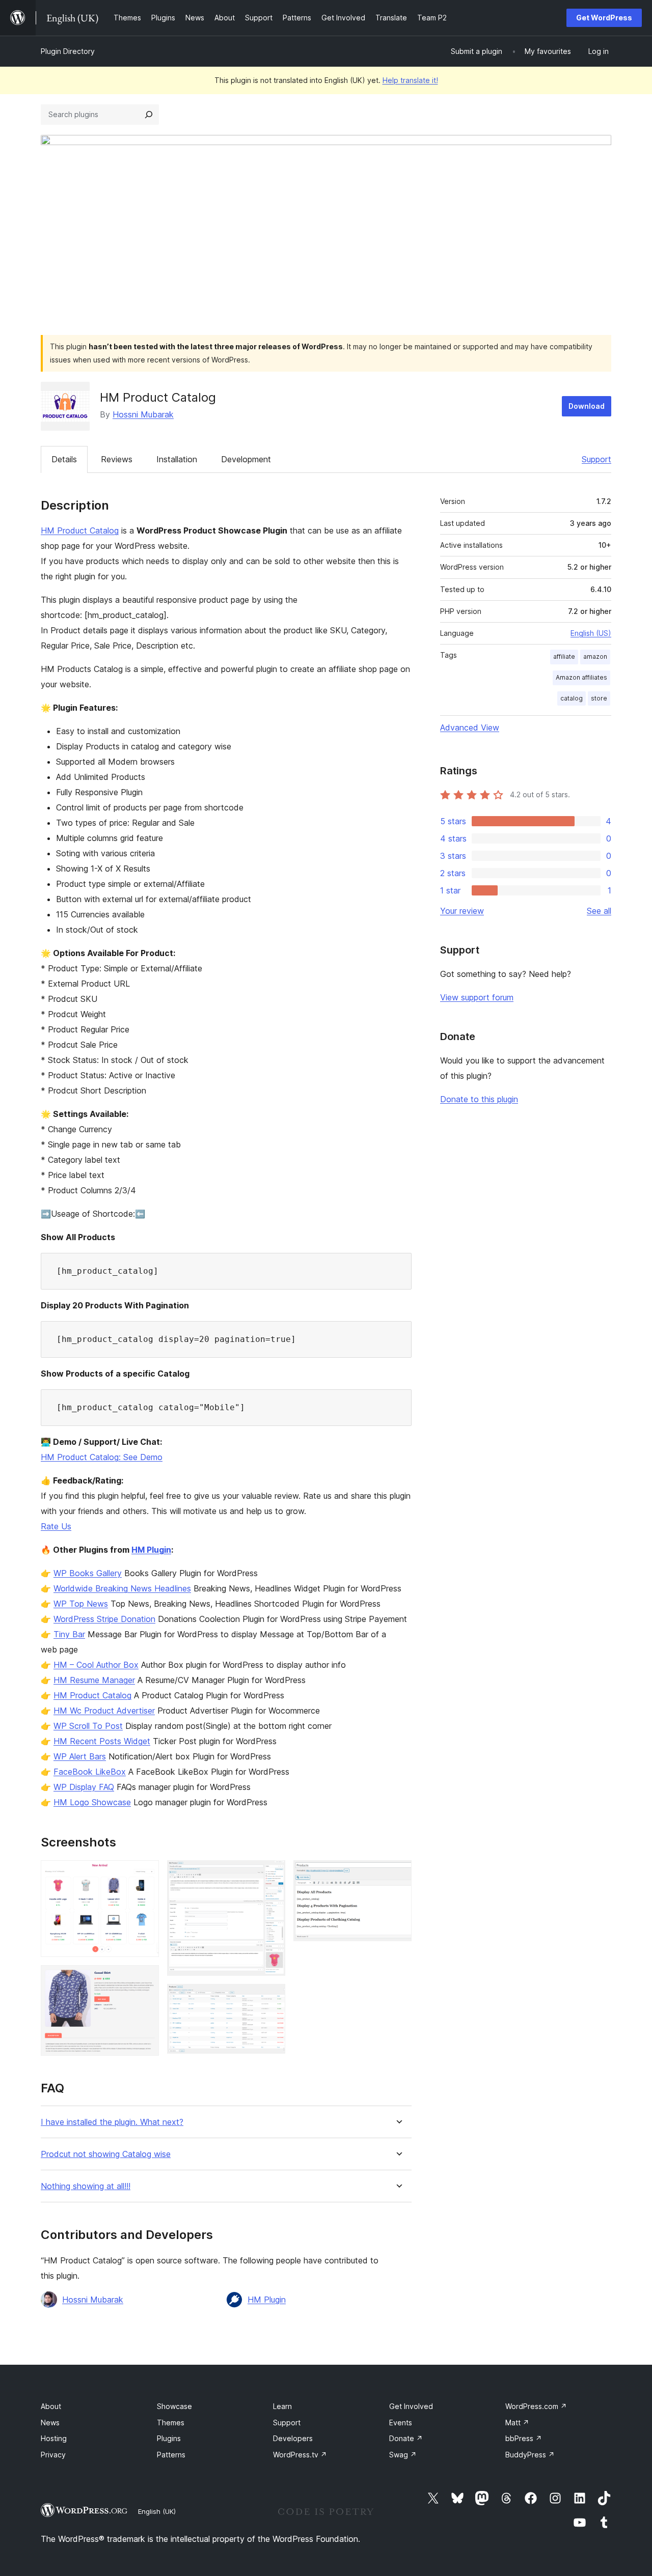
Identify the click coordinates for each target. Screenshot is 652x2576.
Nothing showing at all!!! (86, 2186)
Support (596, 459)
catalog (572, 698)
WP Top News (81, 1604)
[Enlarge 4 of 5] (271, 1998)
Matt (517, 2423)
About (51, 2406)
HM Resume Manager (94, 1680)
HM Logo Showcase (92, 1802)
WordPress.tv (300, 2455)
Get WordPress (604, 18)
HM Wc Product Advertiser (104, 1711)
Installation (177, 459)
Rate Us (56, 1526)
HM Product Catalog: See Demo (102, 1457)
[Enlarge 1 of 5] (145, 1874)
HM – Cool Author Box (96, 1665)
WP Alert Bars (80, 1756)
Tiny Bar (69, 1634)
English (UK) (157, 2511)
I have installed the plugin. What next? (112, 2122)
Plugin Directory (68, 51)
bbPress (524, 2438)
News (50, 2423)
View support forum (477, 997)
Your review (462, 911)
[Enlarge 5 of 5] (398, 1874)
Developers (293, 2438)
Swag (403, 2455)
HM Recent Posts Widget (102, 1741)
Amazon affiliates (581, 677)
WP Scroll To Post (88, 1726)
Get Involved (411, 2406)
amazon (595, 656)
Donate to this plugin (479, 1099)
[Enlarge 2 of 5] (145, 1979)
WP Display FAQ (84, 1787)
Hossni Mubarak (143, 414)
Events (401, 2423)
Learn (282, 2406)
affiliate (564, 656)
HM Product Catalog (80, 530)
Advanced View (470, 727)
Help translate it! (410, 80)
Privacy (53, 2455)
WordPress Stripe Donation (104, 1619)
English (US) (591, 633)
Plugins (169, 2438)
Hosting (54, 2438)
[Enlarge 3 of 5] (271, 1874)
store (599, 698)
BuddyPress (530, 2455)
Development (246, 459)
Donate (406, 2438)
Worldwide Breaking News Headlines (122, 1588)
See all (599, 911)
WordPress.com (536, 2406)
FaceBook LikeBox (90, 1772)
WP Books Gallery (88, 1573)
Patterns (171, 2455)
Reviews (117, 459)
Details (64, 459)
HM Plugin (151, 1550)
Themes (171, 2423)
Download (587, 406)
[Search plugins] (149, 115)
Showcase (174, 2406)
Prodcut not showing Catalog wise (106, 2154)
